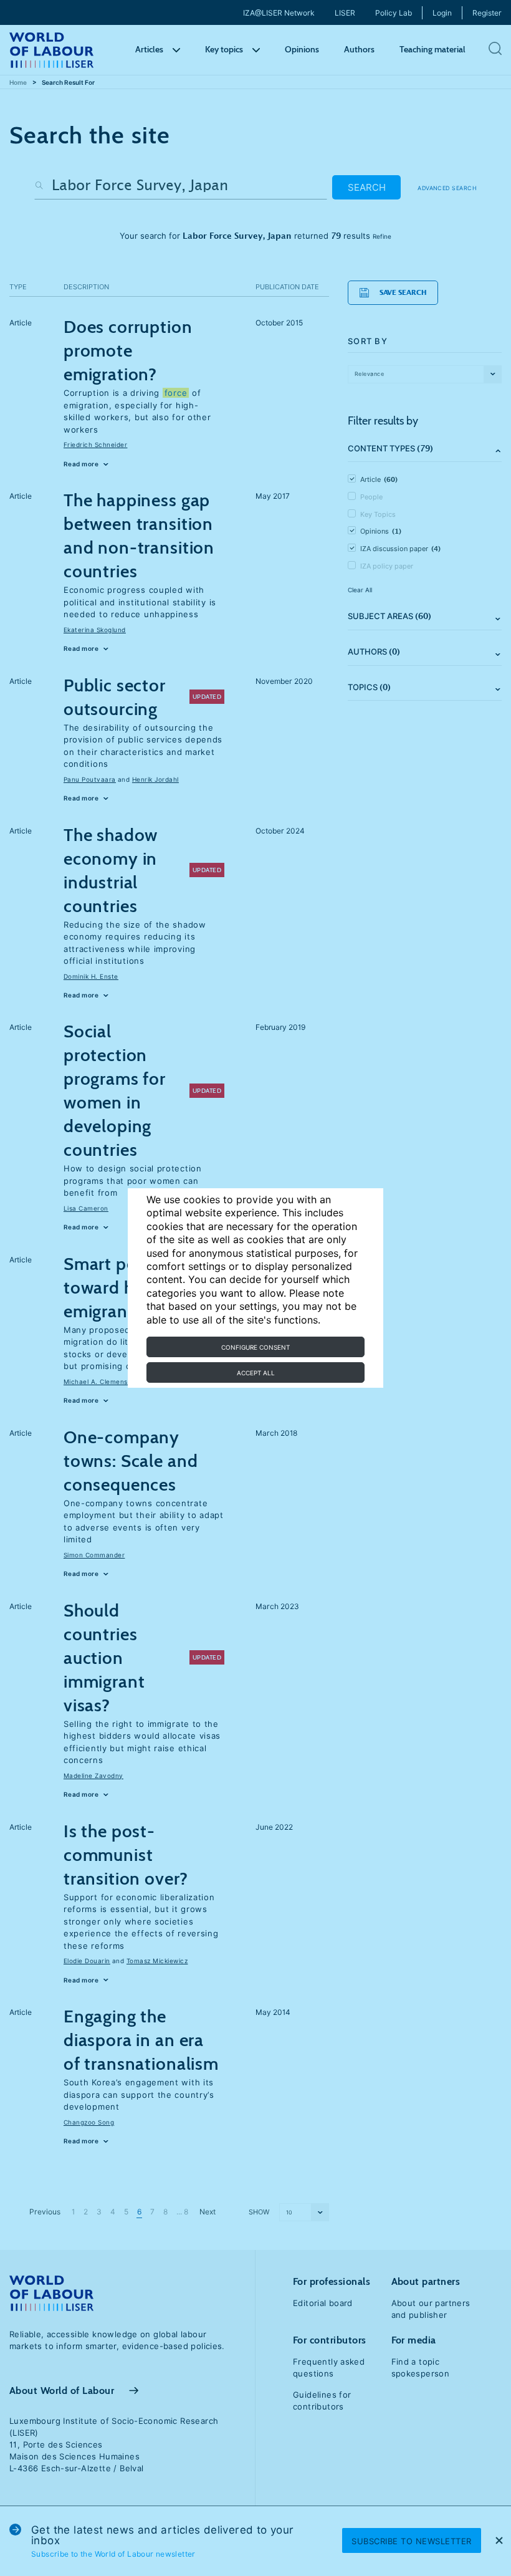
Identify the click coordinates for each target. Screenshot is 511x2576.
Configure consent (255, 1347)
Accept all (256, 1373)
